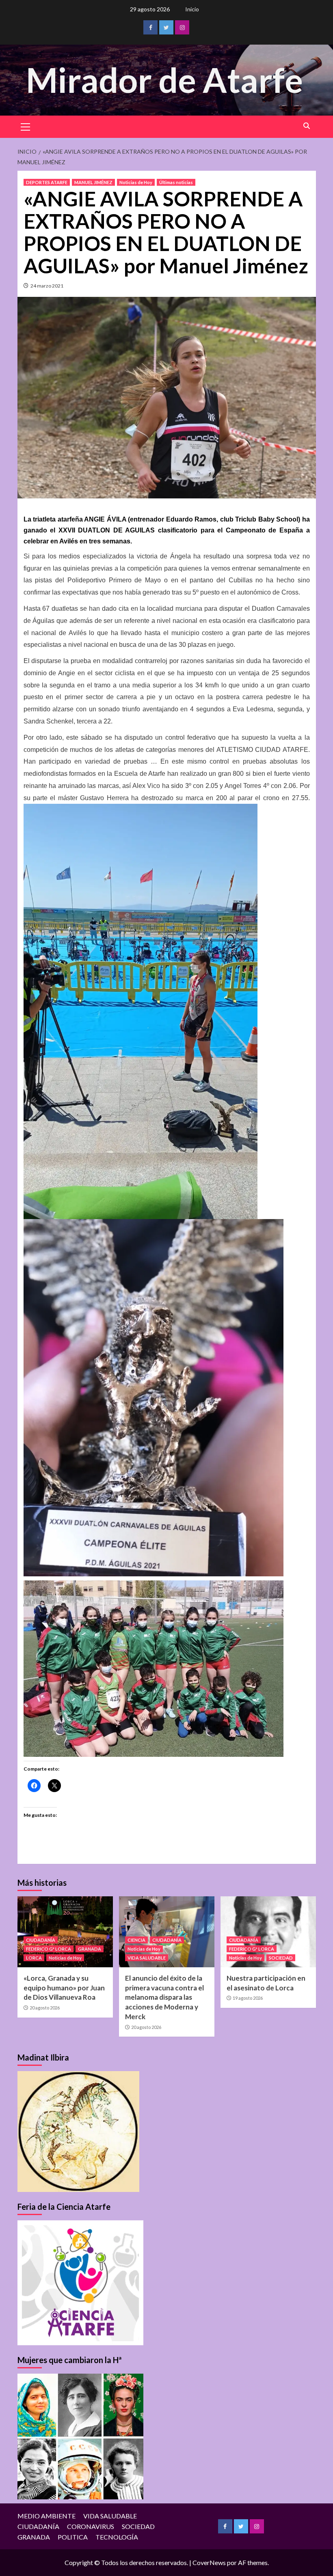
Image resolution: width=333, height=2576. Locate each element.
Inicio (192, 9)
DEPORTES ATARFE (47, 182)
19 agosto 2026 (248, 1998)
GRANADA (90, 1949)
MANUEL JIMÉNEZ (93, 182)
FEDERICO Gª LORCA (49, 1949)
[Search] (307, 126)
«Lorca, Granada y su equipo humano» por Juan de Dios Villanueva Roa (64, 1988)
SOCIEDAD (281, 1958)
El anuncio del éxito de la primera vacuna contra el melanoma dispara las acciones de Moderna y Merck (164, 1997)
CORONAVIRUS (91, 2526)
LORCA (34, 1958)
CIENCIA (136, 1940)
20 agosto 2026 (45, 2008)
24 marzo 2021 (47, 286)
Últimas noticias (176, 182)
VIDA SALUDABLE (147, 1958)
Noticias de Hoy (136, 182)
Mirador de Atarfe (164, 80)
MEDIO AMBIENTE (46, 2516)
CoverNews (209, 2562)
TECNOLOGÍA (117, 2537)
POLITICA (73, 2537)
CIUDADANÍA (41, 1940)
